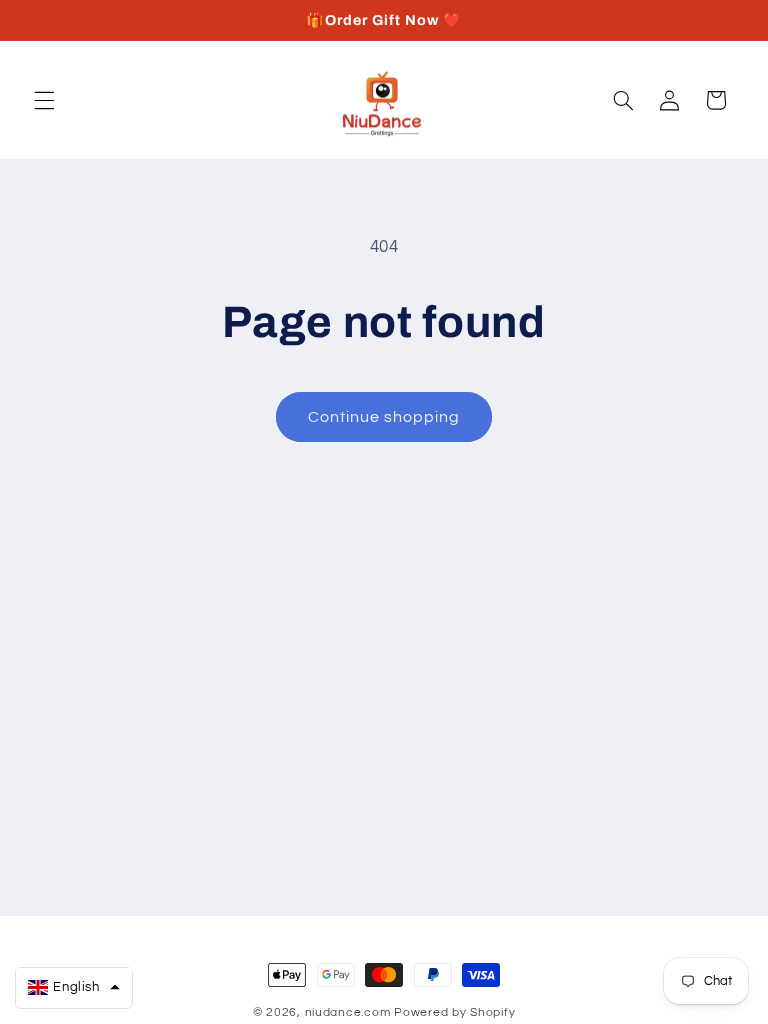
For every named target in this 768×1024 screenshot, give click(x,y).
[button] (44, 100)
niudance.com (348, 1012)
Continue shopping (384, 417)
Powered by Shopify (454, 1012)
